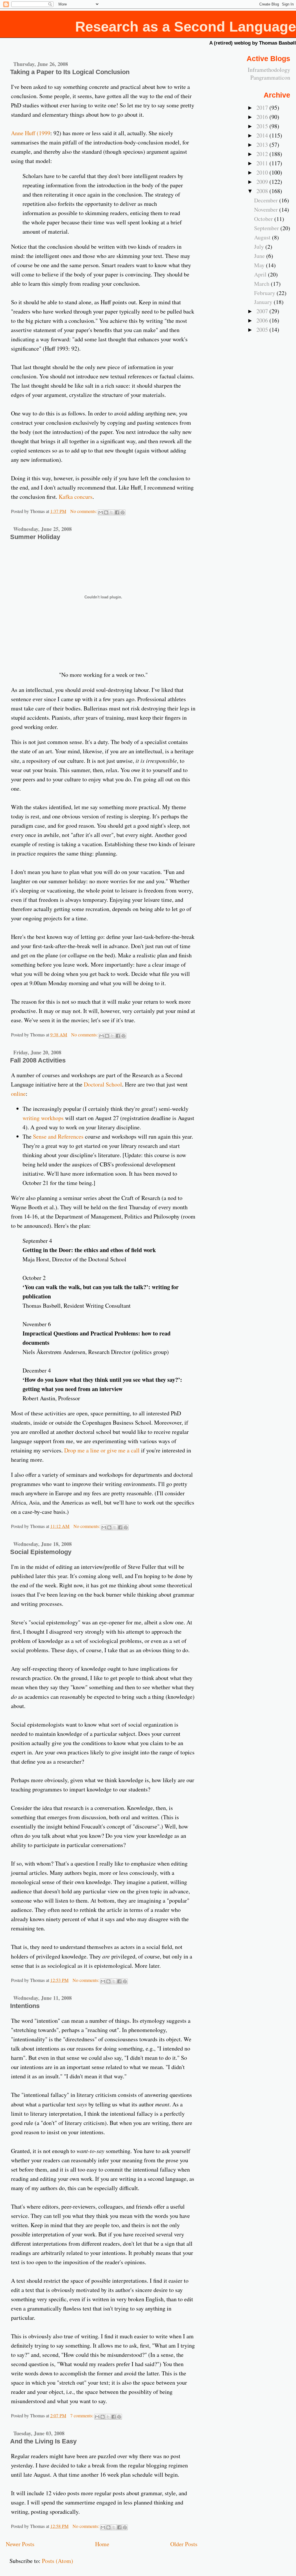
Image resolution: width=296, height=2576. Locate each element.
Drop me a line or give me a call (102, 1450)
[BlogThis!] (106, 512)
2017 (263, 108)
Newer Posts (20, 2544)
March (262, 284)
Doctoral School (103, 1084)
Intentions (25, 2006)
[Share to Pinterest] (123, 512)
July (260, 247)
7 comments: (82, 2415)
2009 (263, 182)
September (267, 228)
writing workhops (43, 1118)
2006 (263, 320)
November (267, 209)
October (264, 219)
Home (102, 2544)
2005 (263, 330)
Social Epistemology (41, 1552)
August (263, 237)
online (18, 1094)
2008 (263, 191)
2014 (263, 135)
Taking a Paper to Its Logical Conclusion (70, 72)
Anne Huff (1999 (31, 133)
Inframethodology (269, 70)
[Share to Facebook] (117, 512)
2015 (263, 126)
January (264, 302)
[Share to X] (112, 512)
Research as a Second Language (186, 27)
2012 (263, 154)
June (260, 256)
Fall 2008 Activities (38, 1060)
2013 (263, 145)
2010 (263, 172)
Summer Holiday (35, 537)
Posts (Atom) (58, 2561)
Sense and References (58, 1136)
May (260, 265)
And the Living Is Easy (43, 2441)
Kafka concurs (76, 497)
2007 (263, 311)
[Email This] (101, 512)
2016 (263, 117)
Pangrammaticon (270, 77)
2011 (263, 163)
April (261, 274)
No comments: (84, 511)
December (267, 200)
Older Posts (184, 2544)
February (265, 293)
